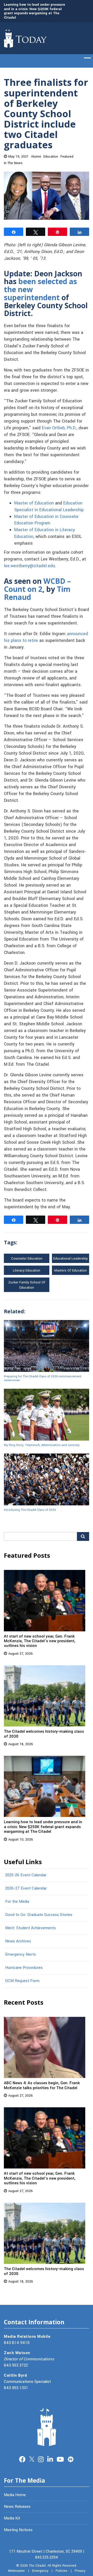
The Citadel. (38, 2566)
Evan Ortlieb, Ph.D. (59, 428)
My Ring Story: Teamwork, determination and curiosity (42, 1445)
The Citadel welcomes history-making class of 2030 (44, 1734)
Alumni (36, 157)
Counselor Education (27, 1259)
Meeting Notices (18, 2530)
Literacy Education (27, 1271)
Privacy (80, 2571)
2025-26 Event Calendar (26, 1875)
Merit (71, 2459)
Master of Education (34, 503)
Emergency (40, 2571)
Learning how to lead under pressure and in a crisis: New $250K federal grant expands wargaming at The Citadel (34, 11)
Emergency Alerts (21, 1954)
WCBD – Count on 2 (37, 585)
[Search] (83, 1536)
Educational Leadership (71, 1259)
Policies (61, 2571)
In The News (13, 163)
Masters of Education (71, 1271)
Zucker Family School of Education (27, 1285)
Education (51, 157)
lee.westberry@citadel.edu (29, 566)
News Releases (17, 2507)
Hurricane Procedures (24, 1968)
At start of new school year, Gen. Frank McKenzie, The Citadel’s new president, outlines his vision (40, 1641)
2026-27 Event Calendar (26, 1888)
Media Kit (12, 2518)
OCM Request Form (22, 1981)
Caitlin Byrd (15, 2375)
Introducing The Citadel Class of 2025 (30, 1510)
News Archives (18, 1941)
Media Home (15, 2495)
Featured (67, 157)
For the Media (17, 1901)
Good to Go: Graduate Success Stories (39, 1915)
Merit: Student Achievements (30, 1928)
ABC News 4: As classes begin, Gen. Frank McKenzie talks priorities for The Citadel (42, 2085)
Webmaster (16, 2571)
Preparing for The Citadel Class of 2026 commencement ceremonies (43, 1378)
